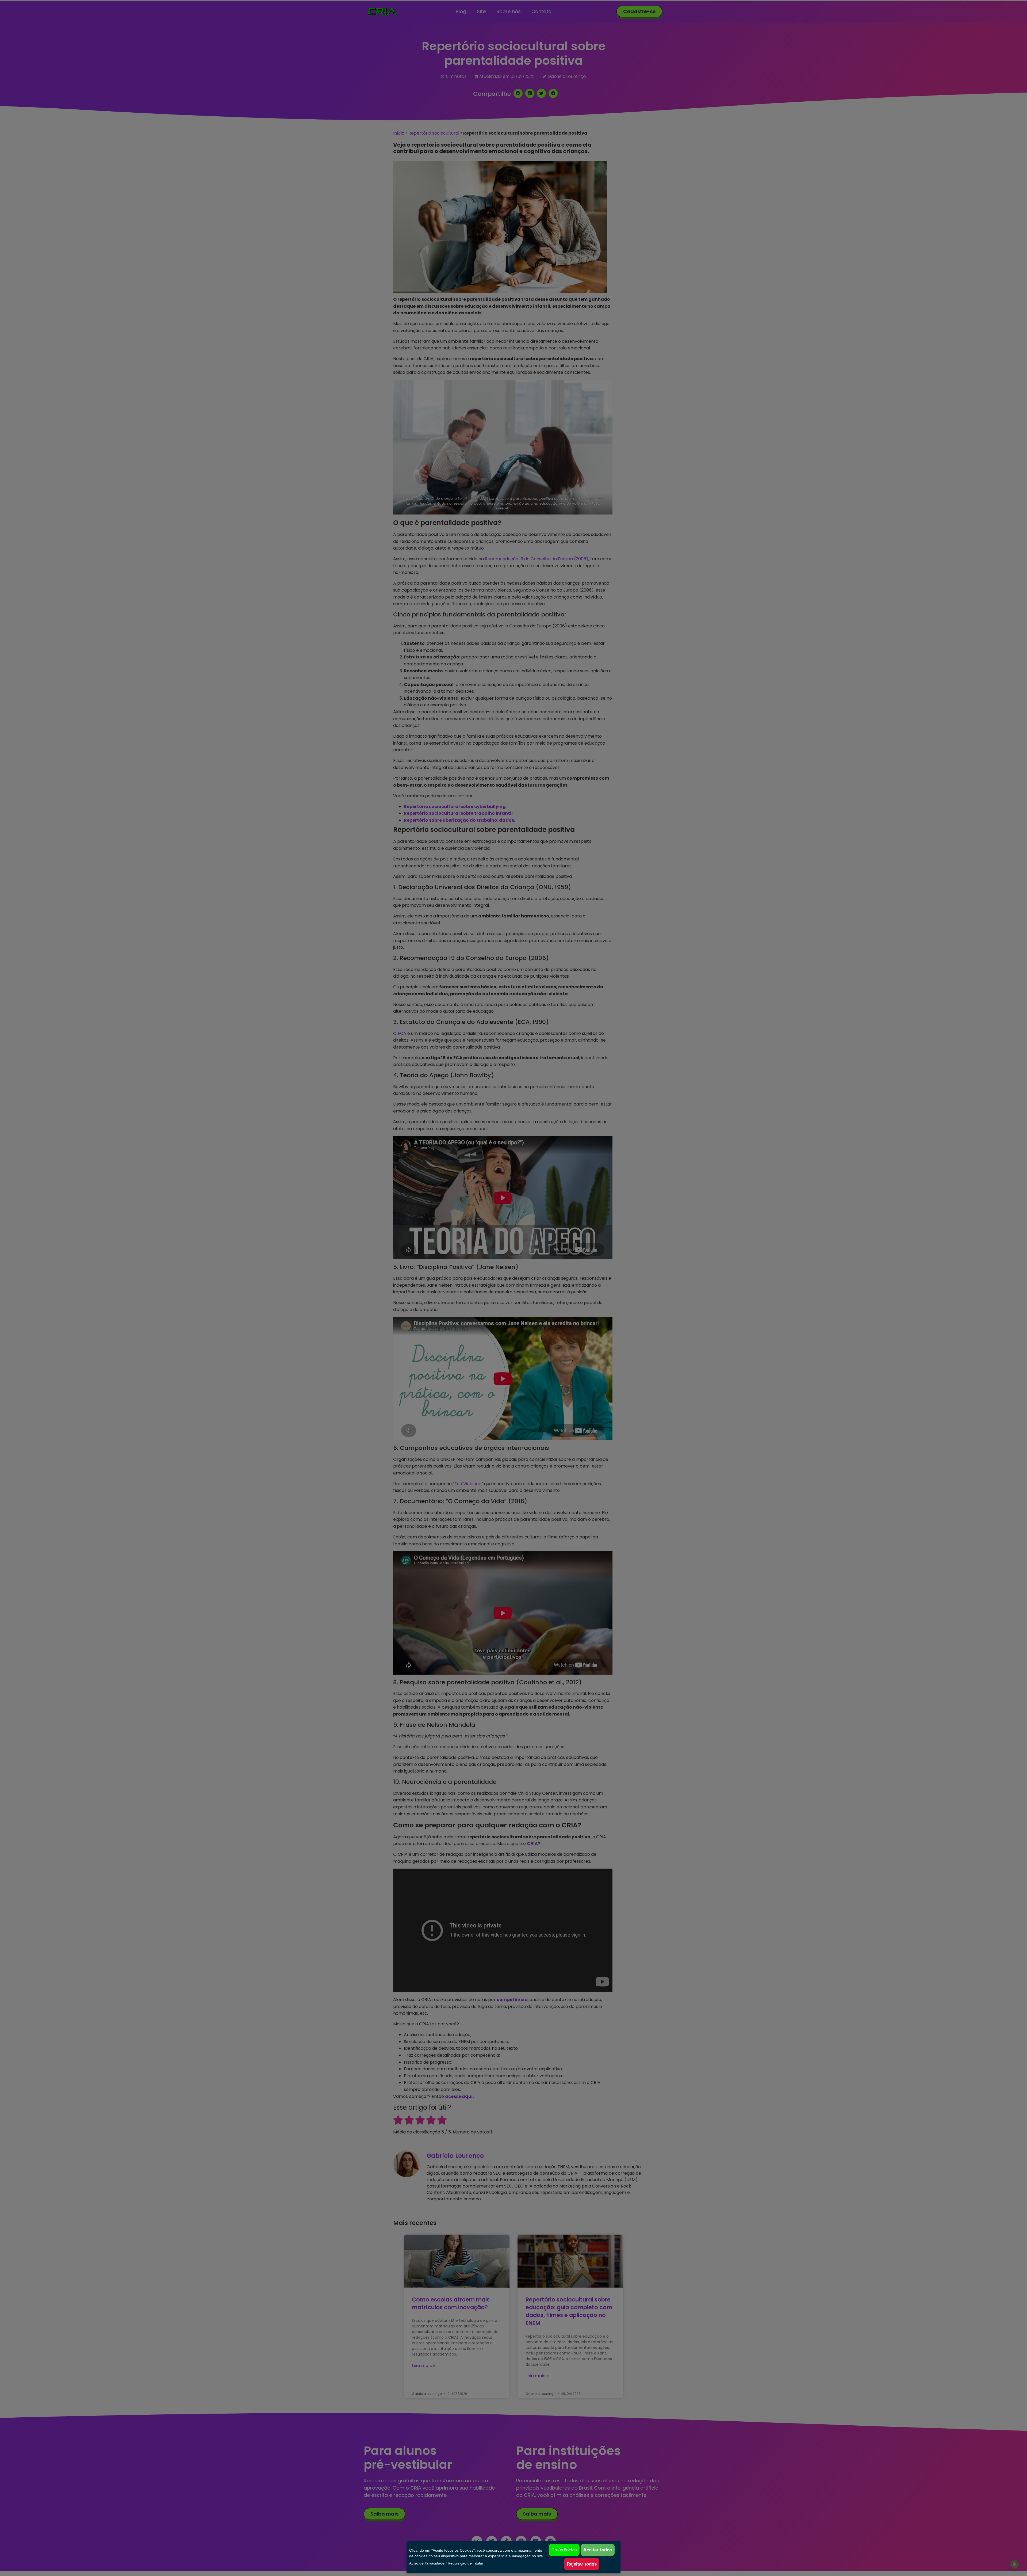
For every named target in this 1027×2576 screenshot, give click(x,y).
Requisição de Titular (465, 2563)
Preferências (564, 2550)
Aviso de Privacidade (427, 2563)
